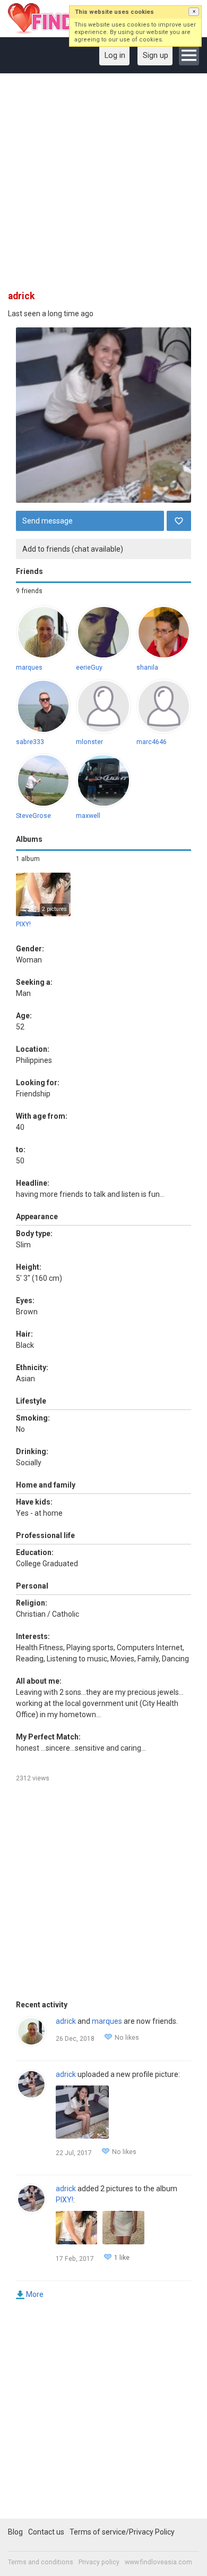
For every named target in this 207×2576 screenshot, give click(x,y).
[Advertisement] (103, 185)
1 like (122, 2258)
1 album (28, 859)
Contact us (46, 2532)
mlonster (89, 742)
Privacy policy (99, 2562)
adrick (66, 2021)
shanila (147, 668)
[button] (194, 12)
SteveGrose (33, 816)
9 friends (29, 591)
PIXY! (23, 924)
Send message (48, 521)
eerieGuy (89, 668)
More (35, 2294)
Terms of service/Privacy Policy (122, 2532)
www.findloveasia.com (158, 2562)
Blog (15, 2532)
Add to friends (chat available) (73, 549)
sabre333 (30, 742)
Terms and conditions (41, 2562)
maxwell (88, 816)
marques (29, 668)
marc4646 (152, 742)
